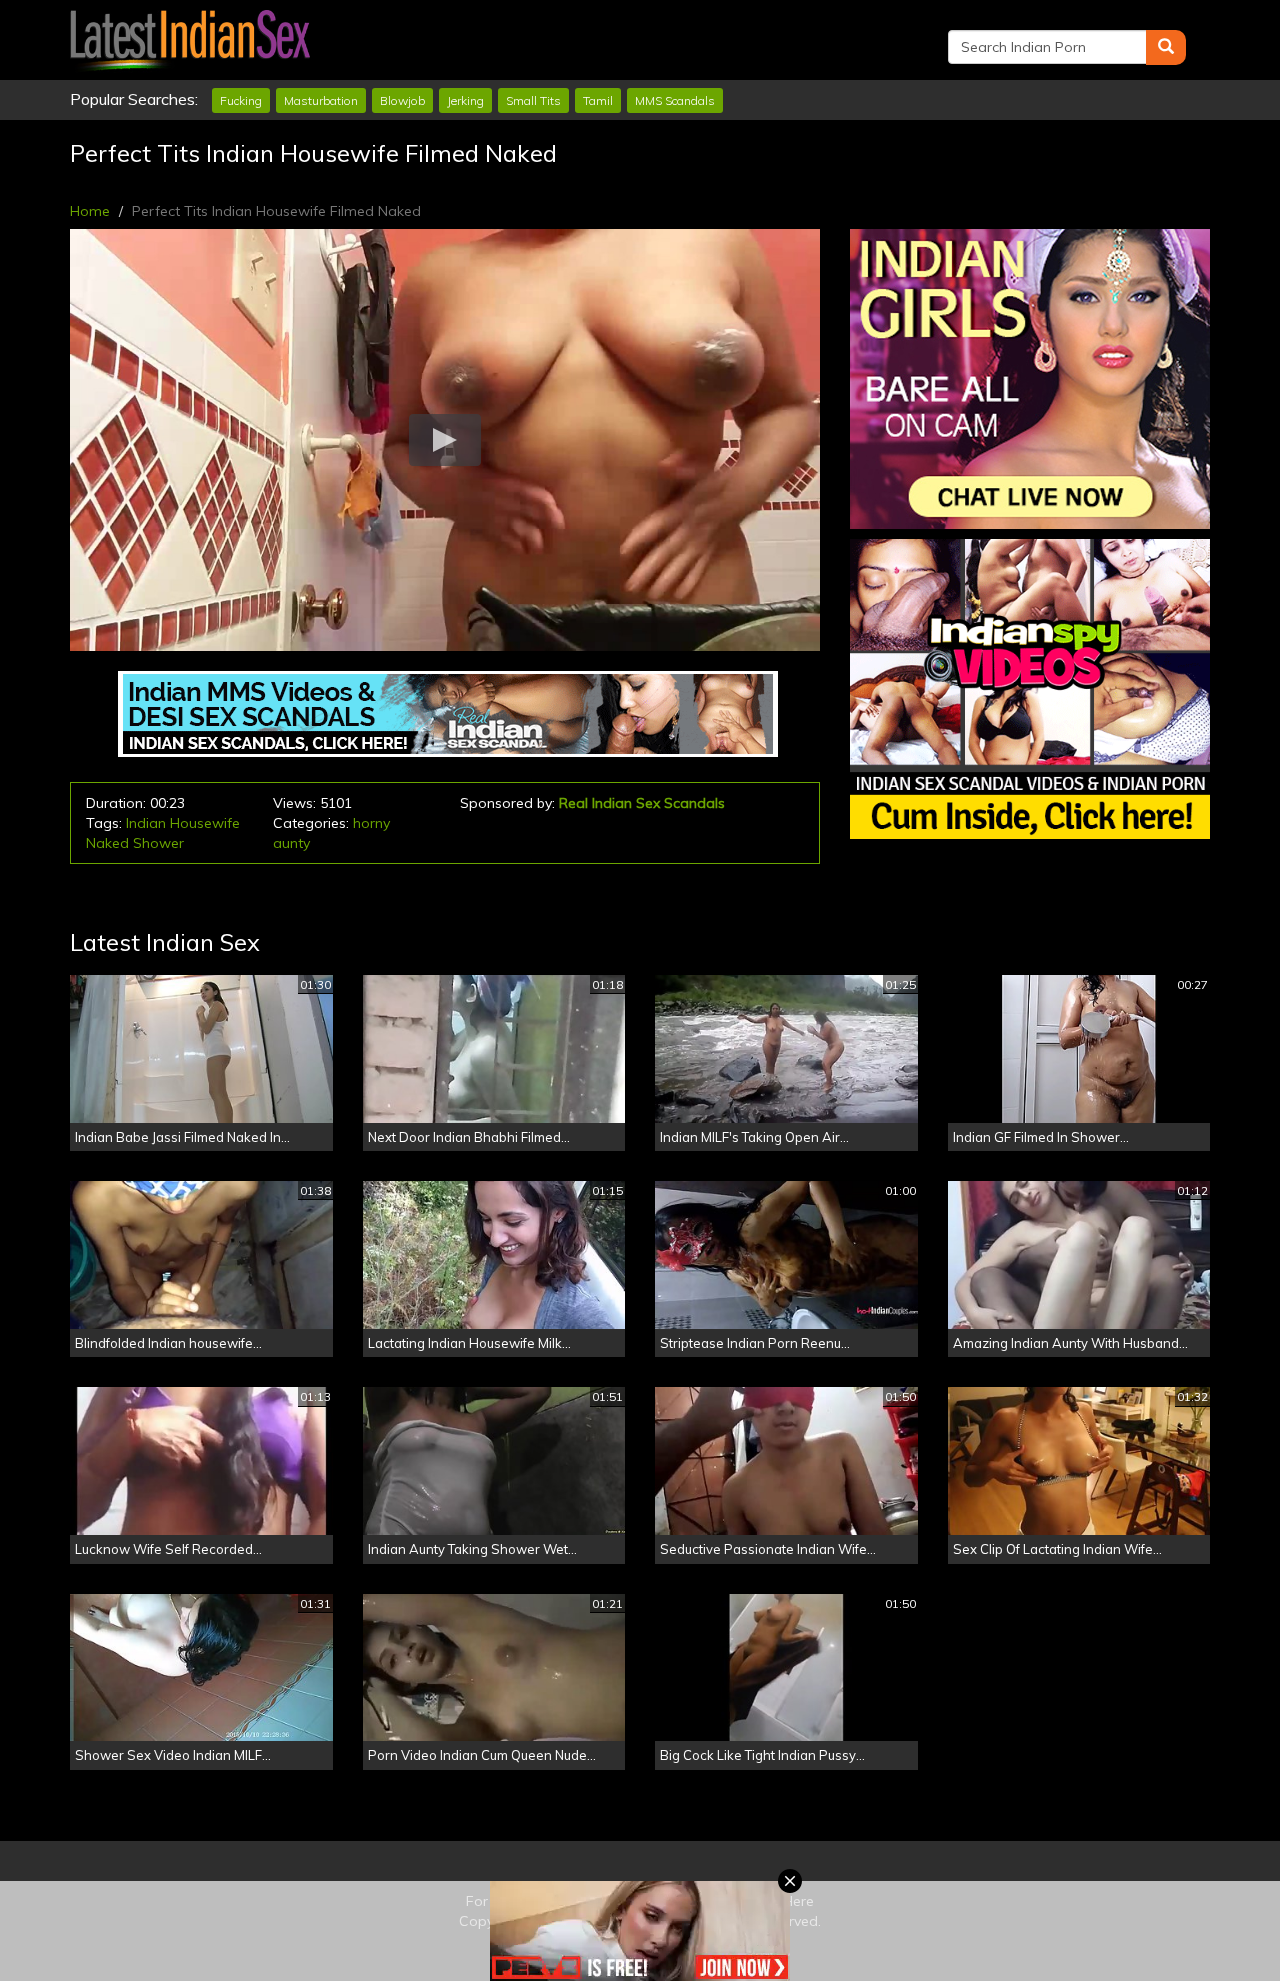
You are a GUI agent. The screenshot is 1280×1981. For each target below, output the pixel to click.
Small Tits (533, 100)
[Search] (1166, 47)
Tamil (598, 100)
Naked (107, 843)
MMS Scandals (675, 100)
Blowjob (402, 100)
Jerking (465, 100)
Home (90, 211)
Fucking (241, 100)
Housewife (205, 823)
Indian (146, 823)
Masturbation (321, 100)
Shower (158, 843)
